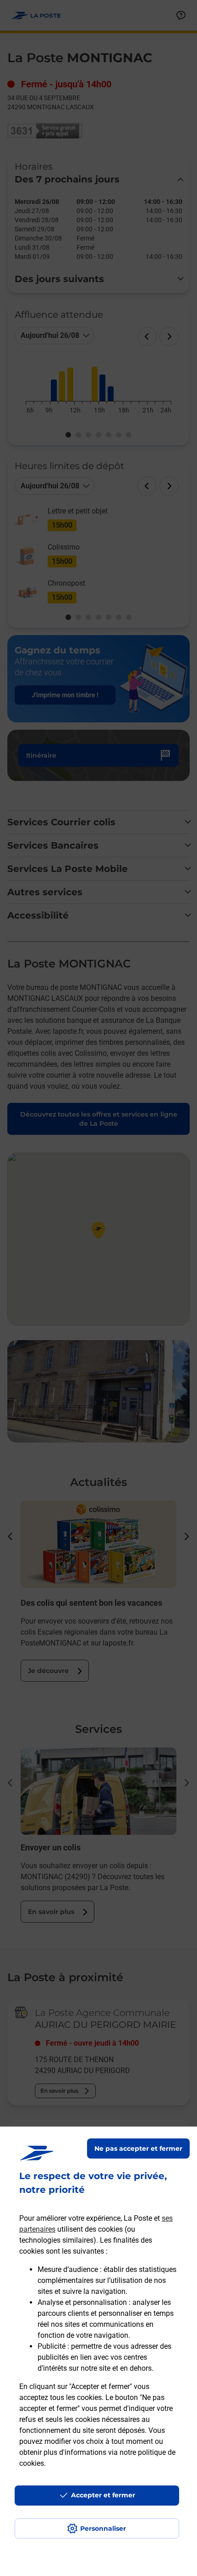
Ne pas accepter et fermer (138, 2148)
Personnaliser (103, 2528)
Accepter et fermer (103, 2495)
